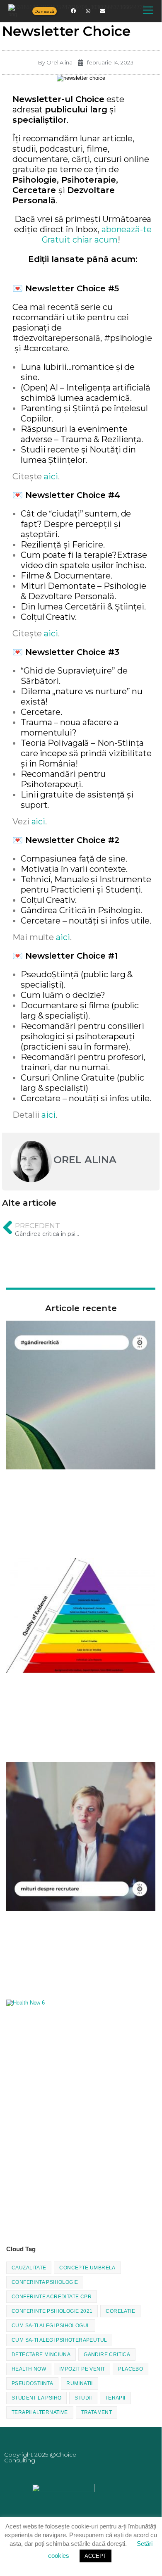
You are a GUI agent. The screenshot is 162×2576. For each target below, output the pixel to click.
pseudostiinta (32, 2383)
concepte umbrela (87, 2268)
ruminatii (80, 2383)
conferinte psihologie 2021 (52, 2311)
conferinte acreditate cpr (52, 2297)
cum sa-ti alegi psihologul (51, 2326)
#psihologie (128, 338)
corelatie (120, 2311)
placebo (131, 2369)
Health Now (29, 2369)
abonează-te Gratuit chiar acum (97, 235)
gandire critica (107, 2355)
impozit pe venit (82, 2369)
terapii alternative (40, 2412)
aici (51, 476)
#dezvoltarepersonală (56, 338)
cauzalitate (29, 2268)
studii (83, 2398)
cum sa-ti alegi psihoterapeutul (59, 2340)
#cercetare (46, 348)
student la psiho (36, 2398)
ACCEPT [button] (96, 2556)
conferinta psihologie (45, 2282)
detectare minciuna (41, 2355)
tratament (97, 2412)
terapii (115, 2398)
